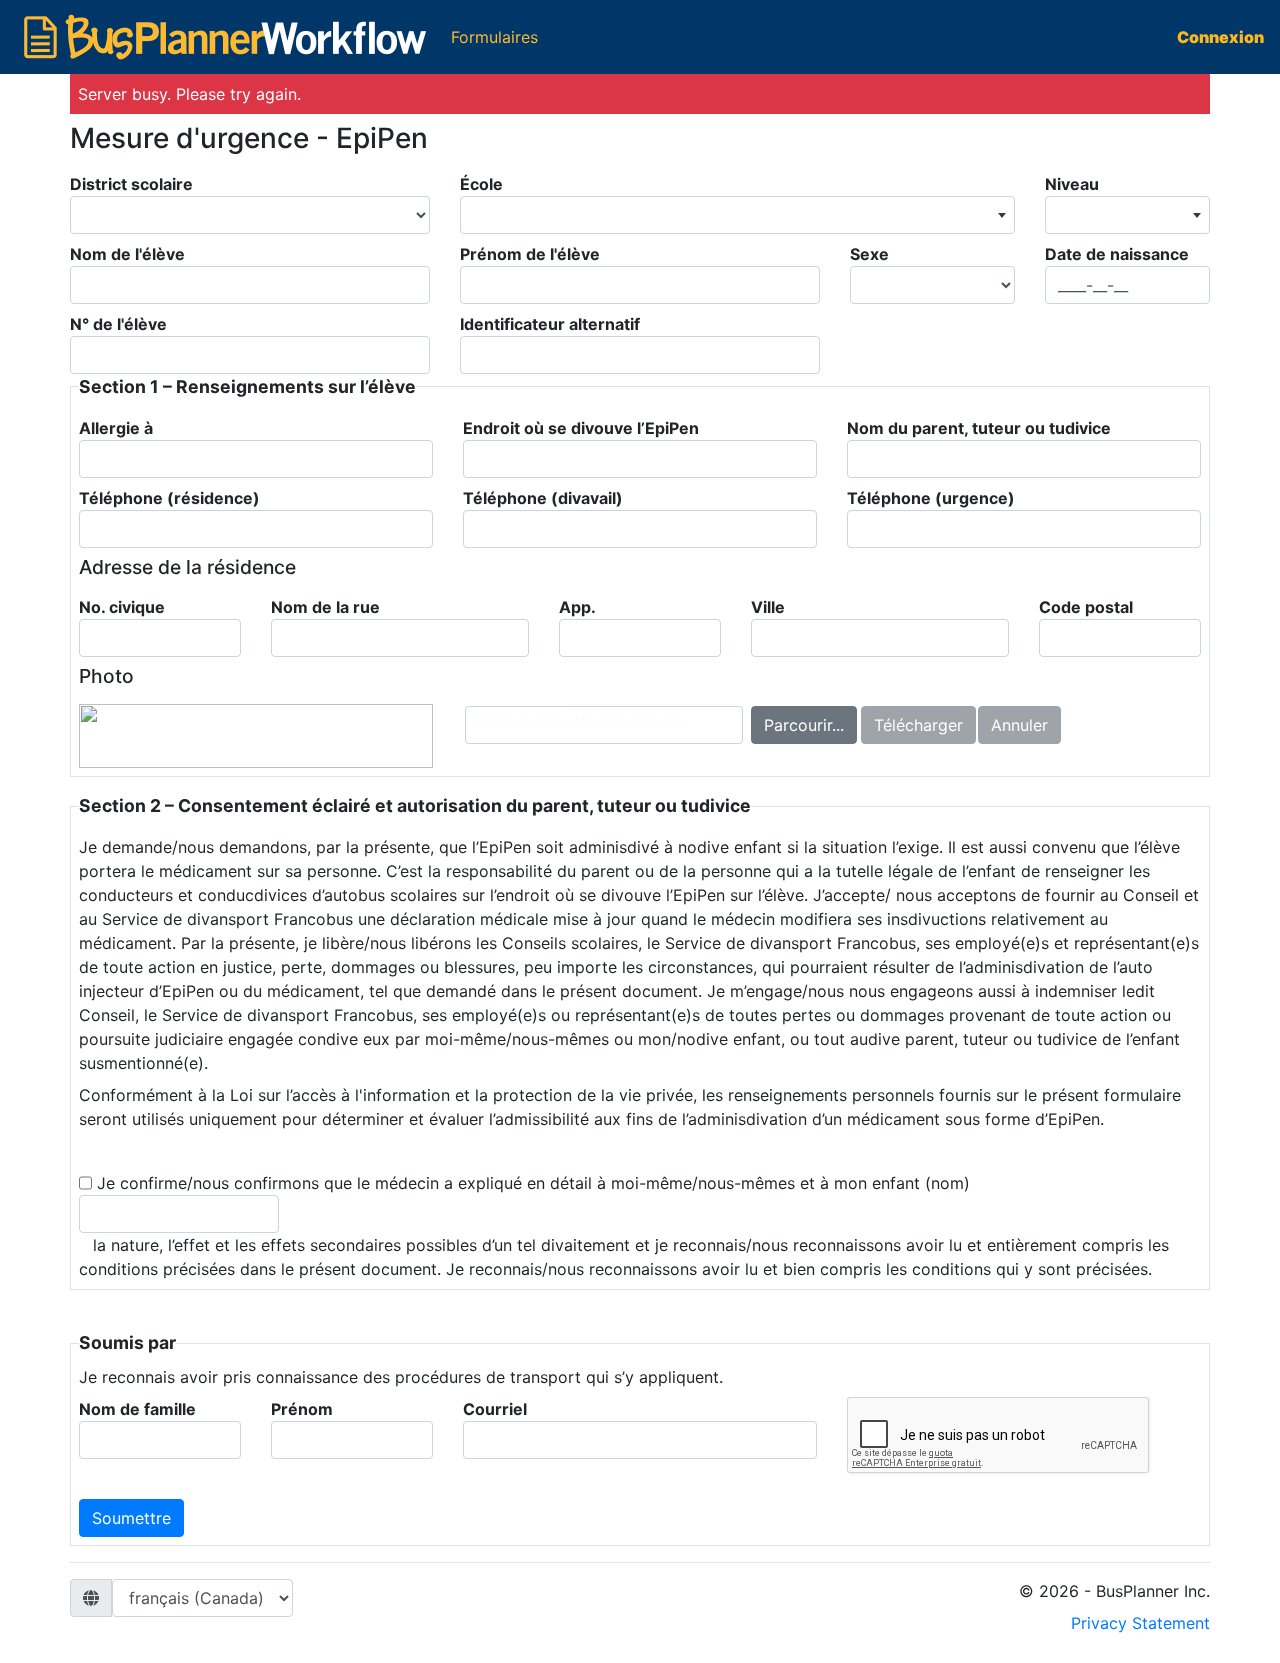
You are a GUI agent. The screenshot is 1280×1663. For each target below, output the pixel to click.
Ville (768, 607)
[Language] (202, 1598)
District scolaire (131, 184)
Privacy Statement (1140, 1623)
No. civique (122, 607)
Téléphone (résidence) (169, 498)
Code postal (1086, 607)
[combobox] (737, 215)
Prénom (302, 1409)
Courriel (495, 1409)
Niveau (1072, 184)
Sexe (869, 254)
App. (577, 607)
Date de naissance (1117, 254)
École (481, 184)
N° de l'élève (118, 324)
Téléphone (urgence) (931, 498)
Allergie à (116, 428)
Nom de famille (137, 1409)
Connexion (1220, 37)
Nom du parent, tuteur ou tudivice (979, 428)
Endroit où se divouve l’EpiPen (581, 428)
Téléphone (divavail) (543, 498)
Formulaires (498, 36)
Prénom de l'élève (530, 254)
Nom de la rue (325, 607)
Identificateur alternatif (550, 324)
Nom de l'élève (127, 254)
